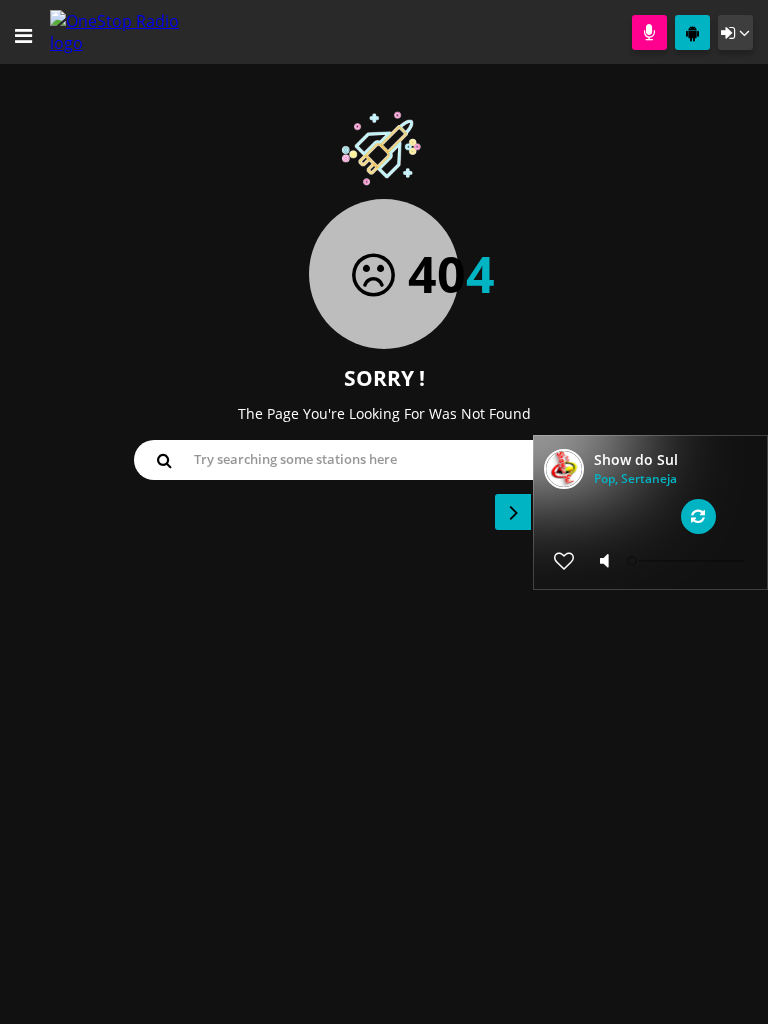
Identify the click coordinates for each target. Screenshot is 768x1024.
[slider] (688, 561)
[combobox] (384, 459)
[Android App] (692, 32)
